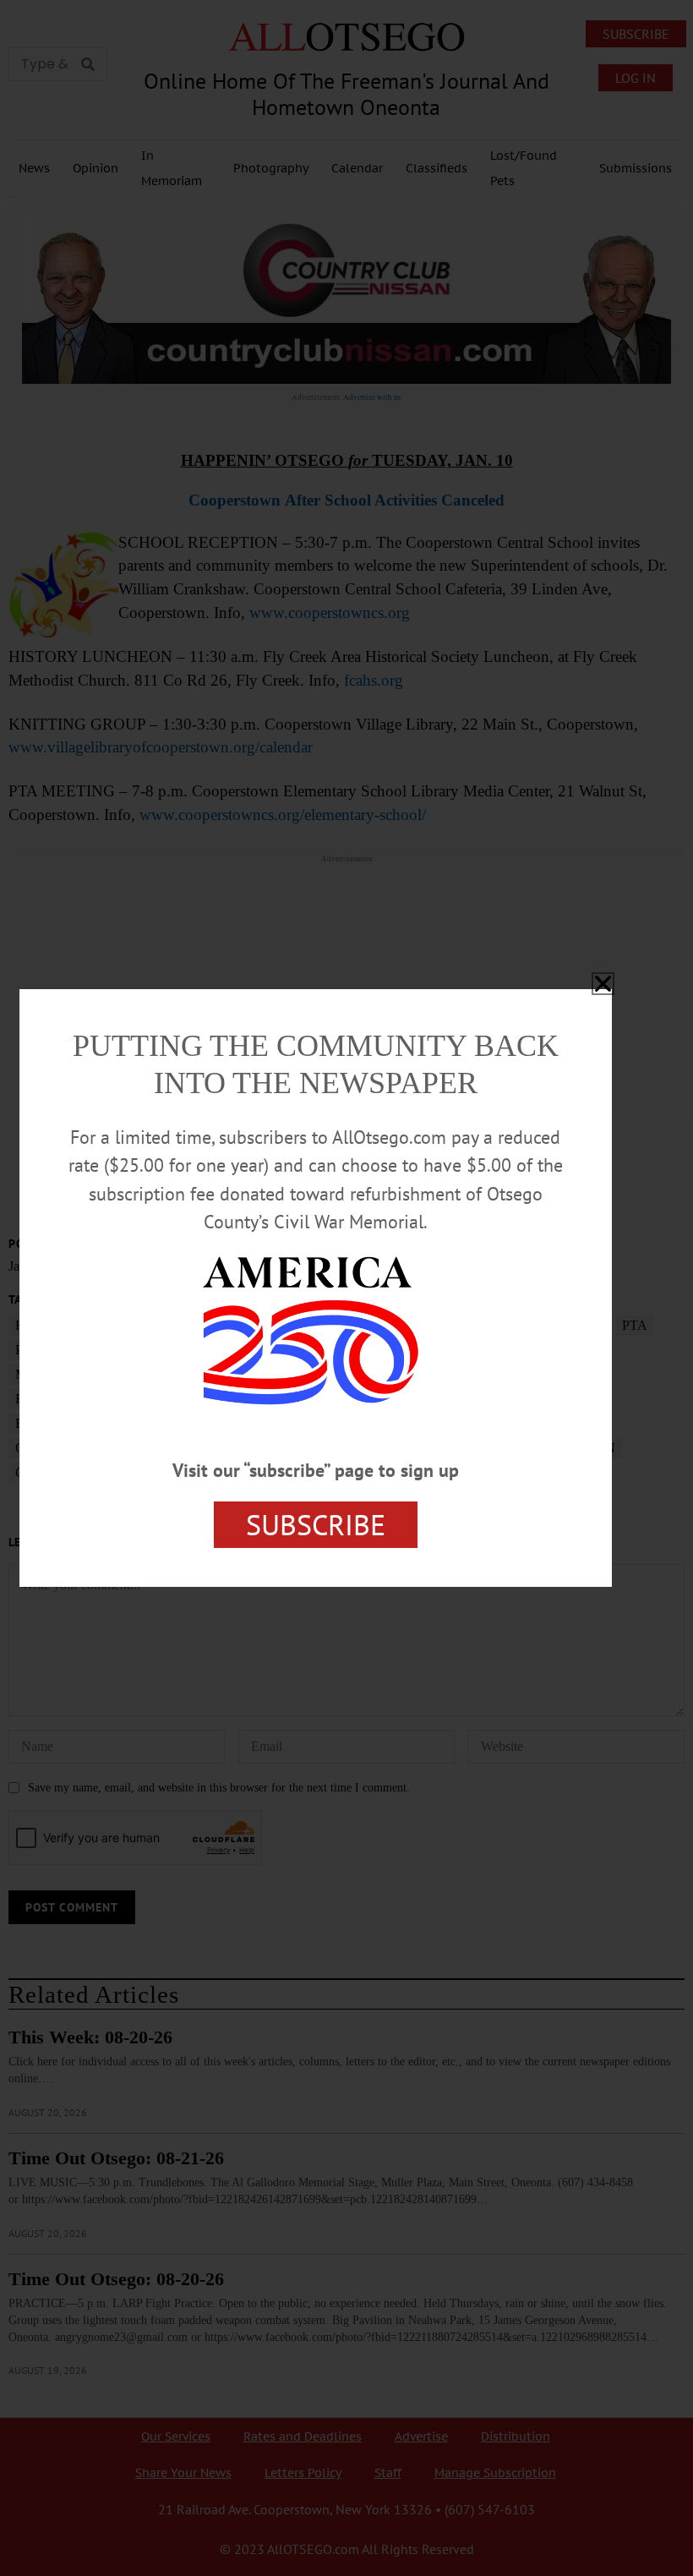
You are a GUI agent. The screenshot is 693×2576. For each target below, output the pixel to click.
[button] (603, 984)
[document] (346, 1288)
